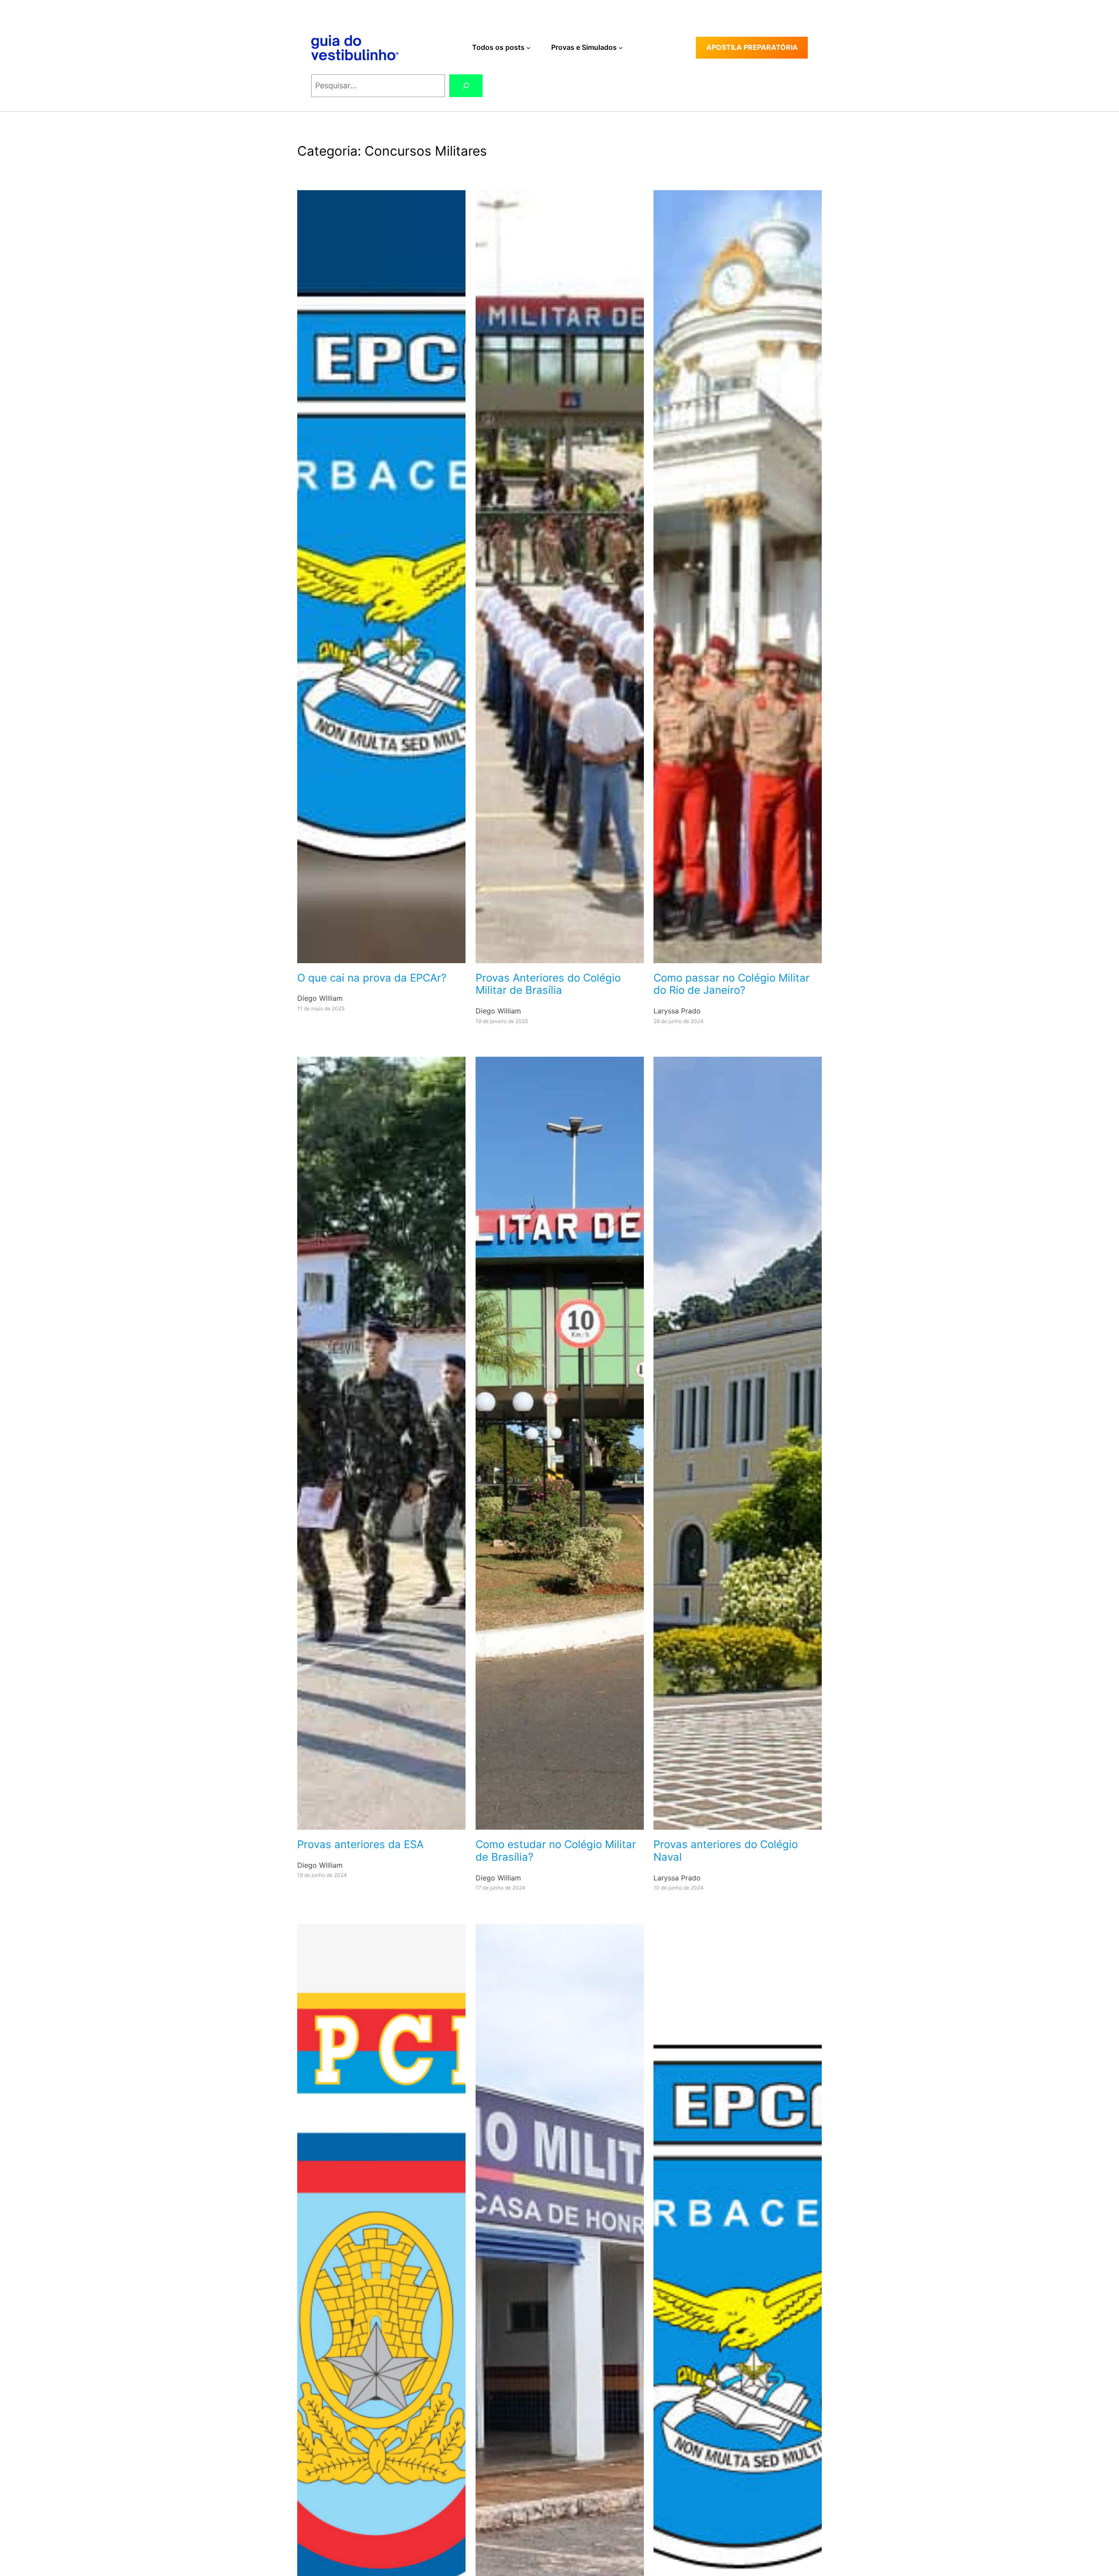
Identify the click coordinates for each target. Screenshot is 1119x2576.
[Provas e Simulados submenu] (621, 48)
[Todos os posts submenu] (528, 48)
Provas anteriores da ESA (360, 1845)
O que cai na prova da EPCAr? (372, 978)
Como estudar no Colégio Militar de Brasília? (556, 1851)
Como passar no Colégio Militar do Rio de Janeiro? (732, 984)
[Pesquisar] (466, 86)
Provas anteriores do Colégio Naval (726, 1851)
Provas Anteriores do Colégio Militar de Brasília (548, 984)
